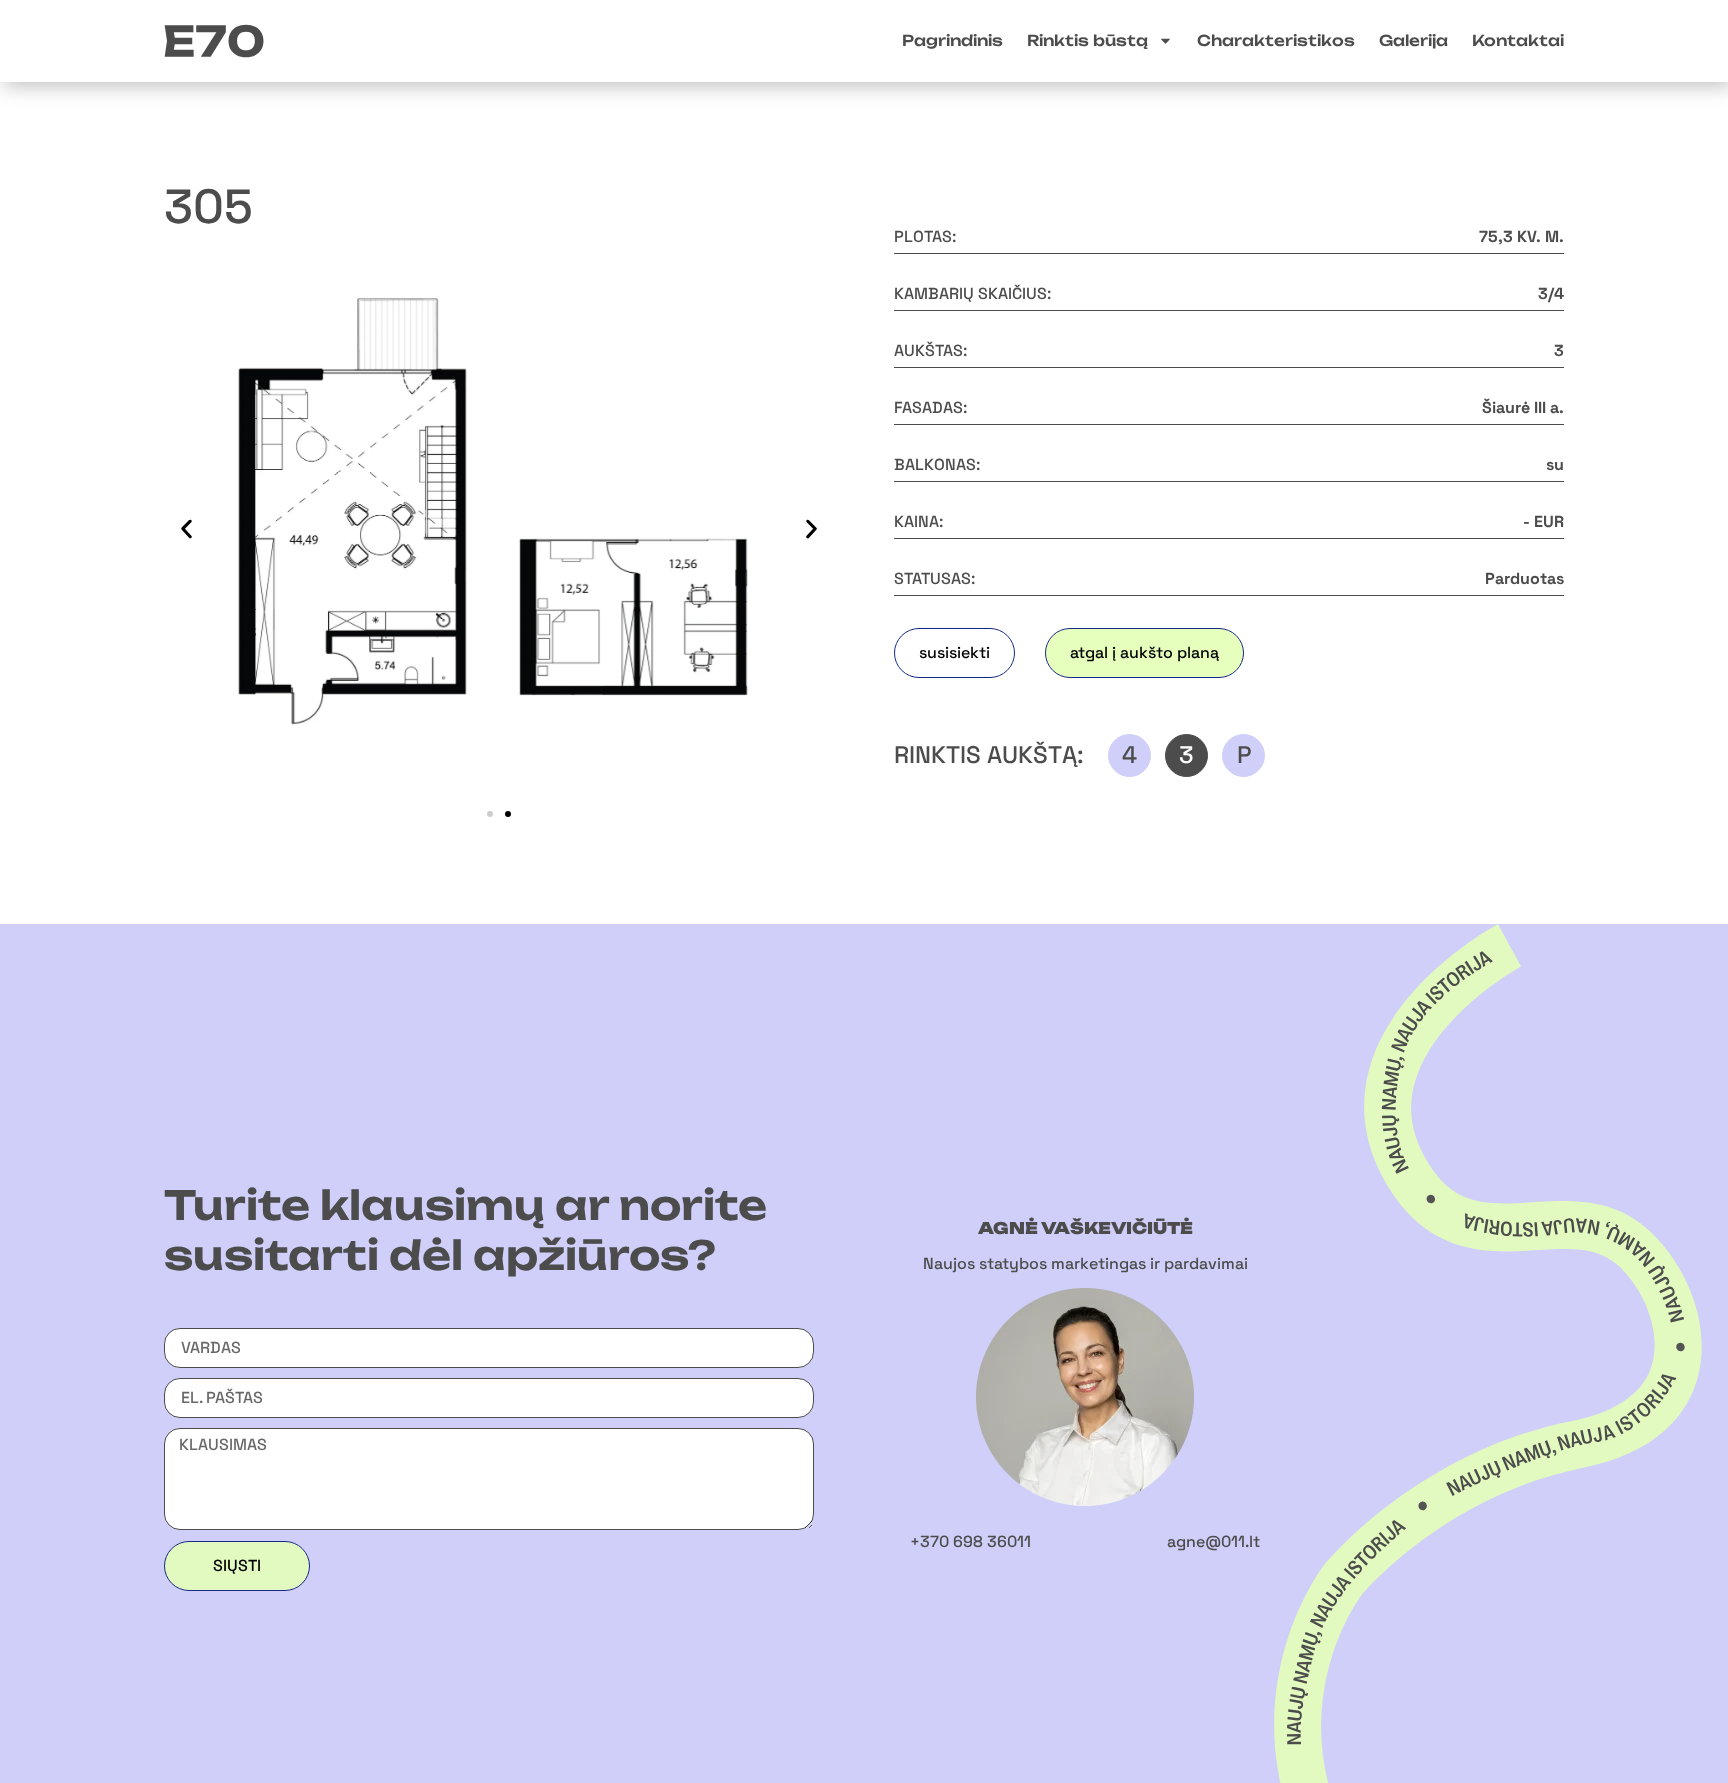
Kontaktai (1518, 40)
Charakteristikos (1276, 40)
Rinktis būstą (1087, 40)
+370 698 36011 (970, 1541)
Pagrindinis (952, 40)
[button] (186, 528)
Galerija (1413, 40)
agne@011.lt (1213, 1541)
